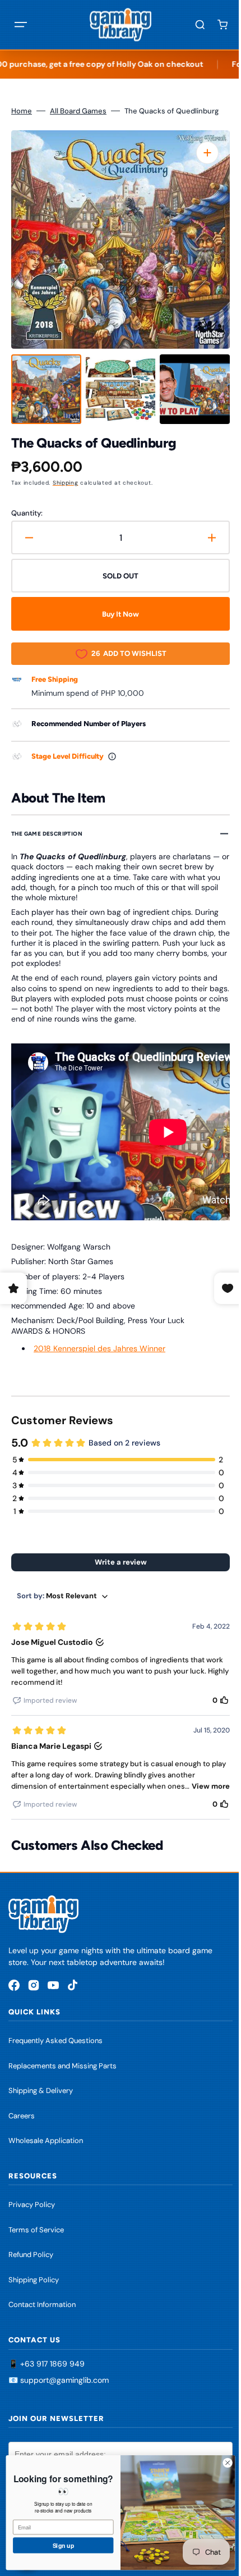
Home (22, 111)
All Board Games (78, 111)
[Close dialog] (219, 2463)
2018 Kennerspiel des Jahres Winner (99, 1348)
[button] (21, 25)
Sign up (55, 2545)
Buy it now (117, 614)
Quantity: (27, 513)
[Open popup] (112, 756)
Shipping (66, 483)
